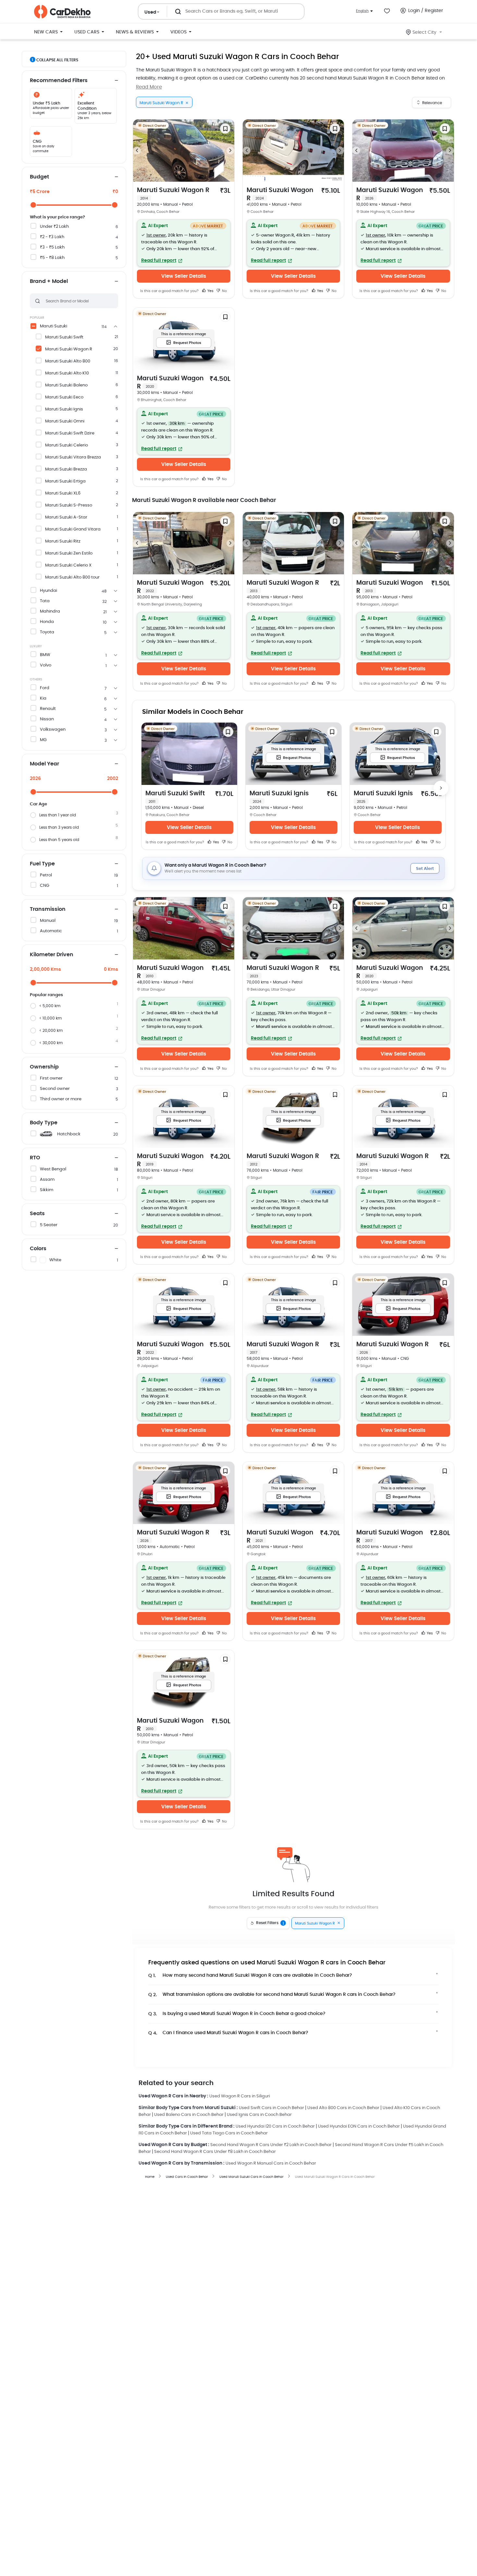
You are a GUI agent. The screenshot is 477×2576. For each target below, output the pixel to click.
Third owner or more (61, 1099)
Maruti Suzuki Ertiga (65, 481)
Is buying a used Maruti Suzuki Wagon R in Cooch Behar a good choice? (237, 2014)
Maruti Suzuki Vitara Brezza (73, 457)
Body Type (44, 1123)
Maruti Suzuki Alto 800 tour (72, 577)
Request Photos (187, 343)
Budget (39, 177)
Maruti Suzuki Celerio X (68, 565)
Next (230, 151)
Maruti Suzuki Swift (64, 337)
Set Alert (425, 869)
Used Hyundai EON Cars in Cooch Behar (359, 2126)
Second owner (55, 1089)
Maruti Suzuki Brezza (66, 469)
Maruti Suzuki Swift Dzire (70, 433)
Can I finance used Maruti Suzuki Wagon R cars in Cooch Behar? (228, 2033)
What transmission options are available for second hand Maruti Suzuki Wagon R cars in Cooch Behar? (272, 1995)
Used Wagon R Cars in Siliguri (240, 2096)
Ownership (44, 1067)
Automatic (51, 931)
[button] (184, 243)
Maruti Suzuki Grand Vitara (73, 529)
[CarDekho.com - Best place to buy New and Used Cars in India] (62, 12)
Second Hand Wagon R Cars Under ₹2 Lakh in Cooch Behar (271, 2145)
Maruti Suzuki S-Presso (69, 505)
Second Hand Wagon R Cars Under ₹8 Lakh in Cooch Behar (215, 2152)
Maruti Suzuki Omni (65, 421)
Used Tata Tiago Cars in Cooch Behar (229, 2133)
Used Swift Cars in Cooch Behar (271, 2108)
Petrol (46, 875)
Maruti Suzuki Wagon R (69, 349)
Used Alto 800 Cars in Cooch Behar (343, 2108)
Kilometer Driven (52, 955)
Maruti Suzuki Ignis (64, 409)
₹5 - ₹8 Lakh (52, 258)
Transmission (48, 909)
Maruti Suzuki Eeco (64, 397)
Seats (37, 1214)
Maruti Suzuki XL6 (63, 493)
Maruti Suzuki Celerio (67, 445)
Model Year (44, 764)
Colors (38, 1249)
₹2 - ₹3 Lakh (52, 237)
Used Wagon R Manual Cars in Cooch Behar (271, 2163)
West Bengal (53, 1169)
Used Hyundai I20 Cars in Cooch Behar (275, 2126)
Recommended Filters (59, 80)
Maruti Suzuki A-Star (66, 517)
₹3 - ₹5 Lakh (52, 247)
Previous (137, 151)
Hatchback (69, 1134)
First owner (51, 1078)
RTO (35, 1158)
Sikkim (47, 1190)
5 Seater (49, 1225)
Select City (424, 32)
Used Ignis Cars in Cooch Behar (259, 2115)
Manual (48, 921)
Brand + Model (49, 281)
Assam (47, 1180)
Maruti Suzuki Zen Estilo (69, 553)
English (362, 11)
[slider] (33, 205)
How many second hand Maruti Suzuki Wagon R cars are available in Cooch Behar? (250, 1976)
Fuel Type (42, 864)
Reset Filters (270, 1923)
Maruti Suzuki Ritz (63, 541)
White (55, 1260)
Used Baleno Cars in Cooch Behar (189, 2115)
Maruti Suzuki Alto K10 (67, 373)
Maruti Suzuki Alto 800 (68, 361)
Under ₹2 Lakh (54, 227)
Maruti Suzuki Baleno (66, 385)
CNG (45, 886)
